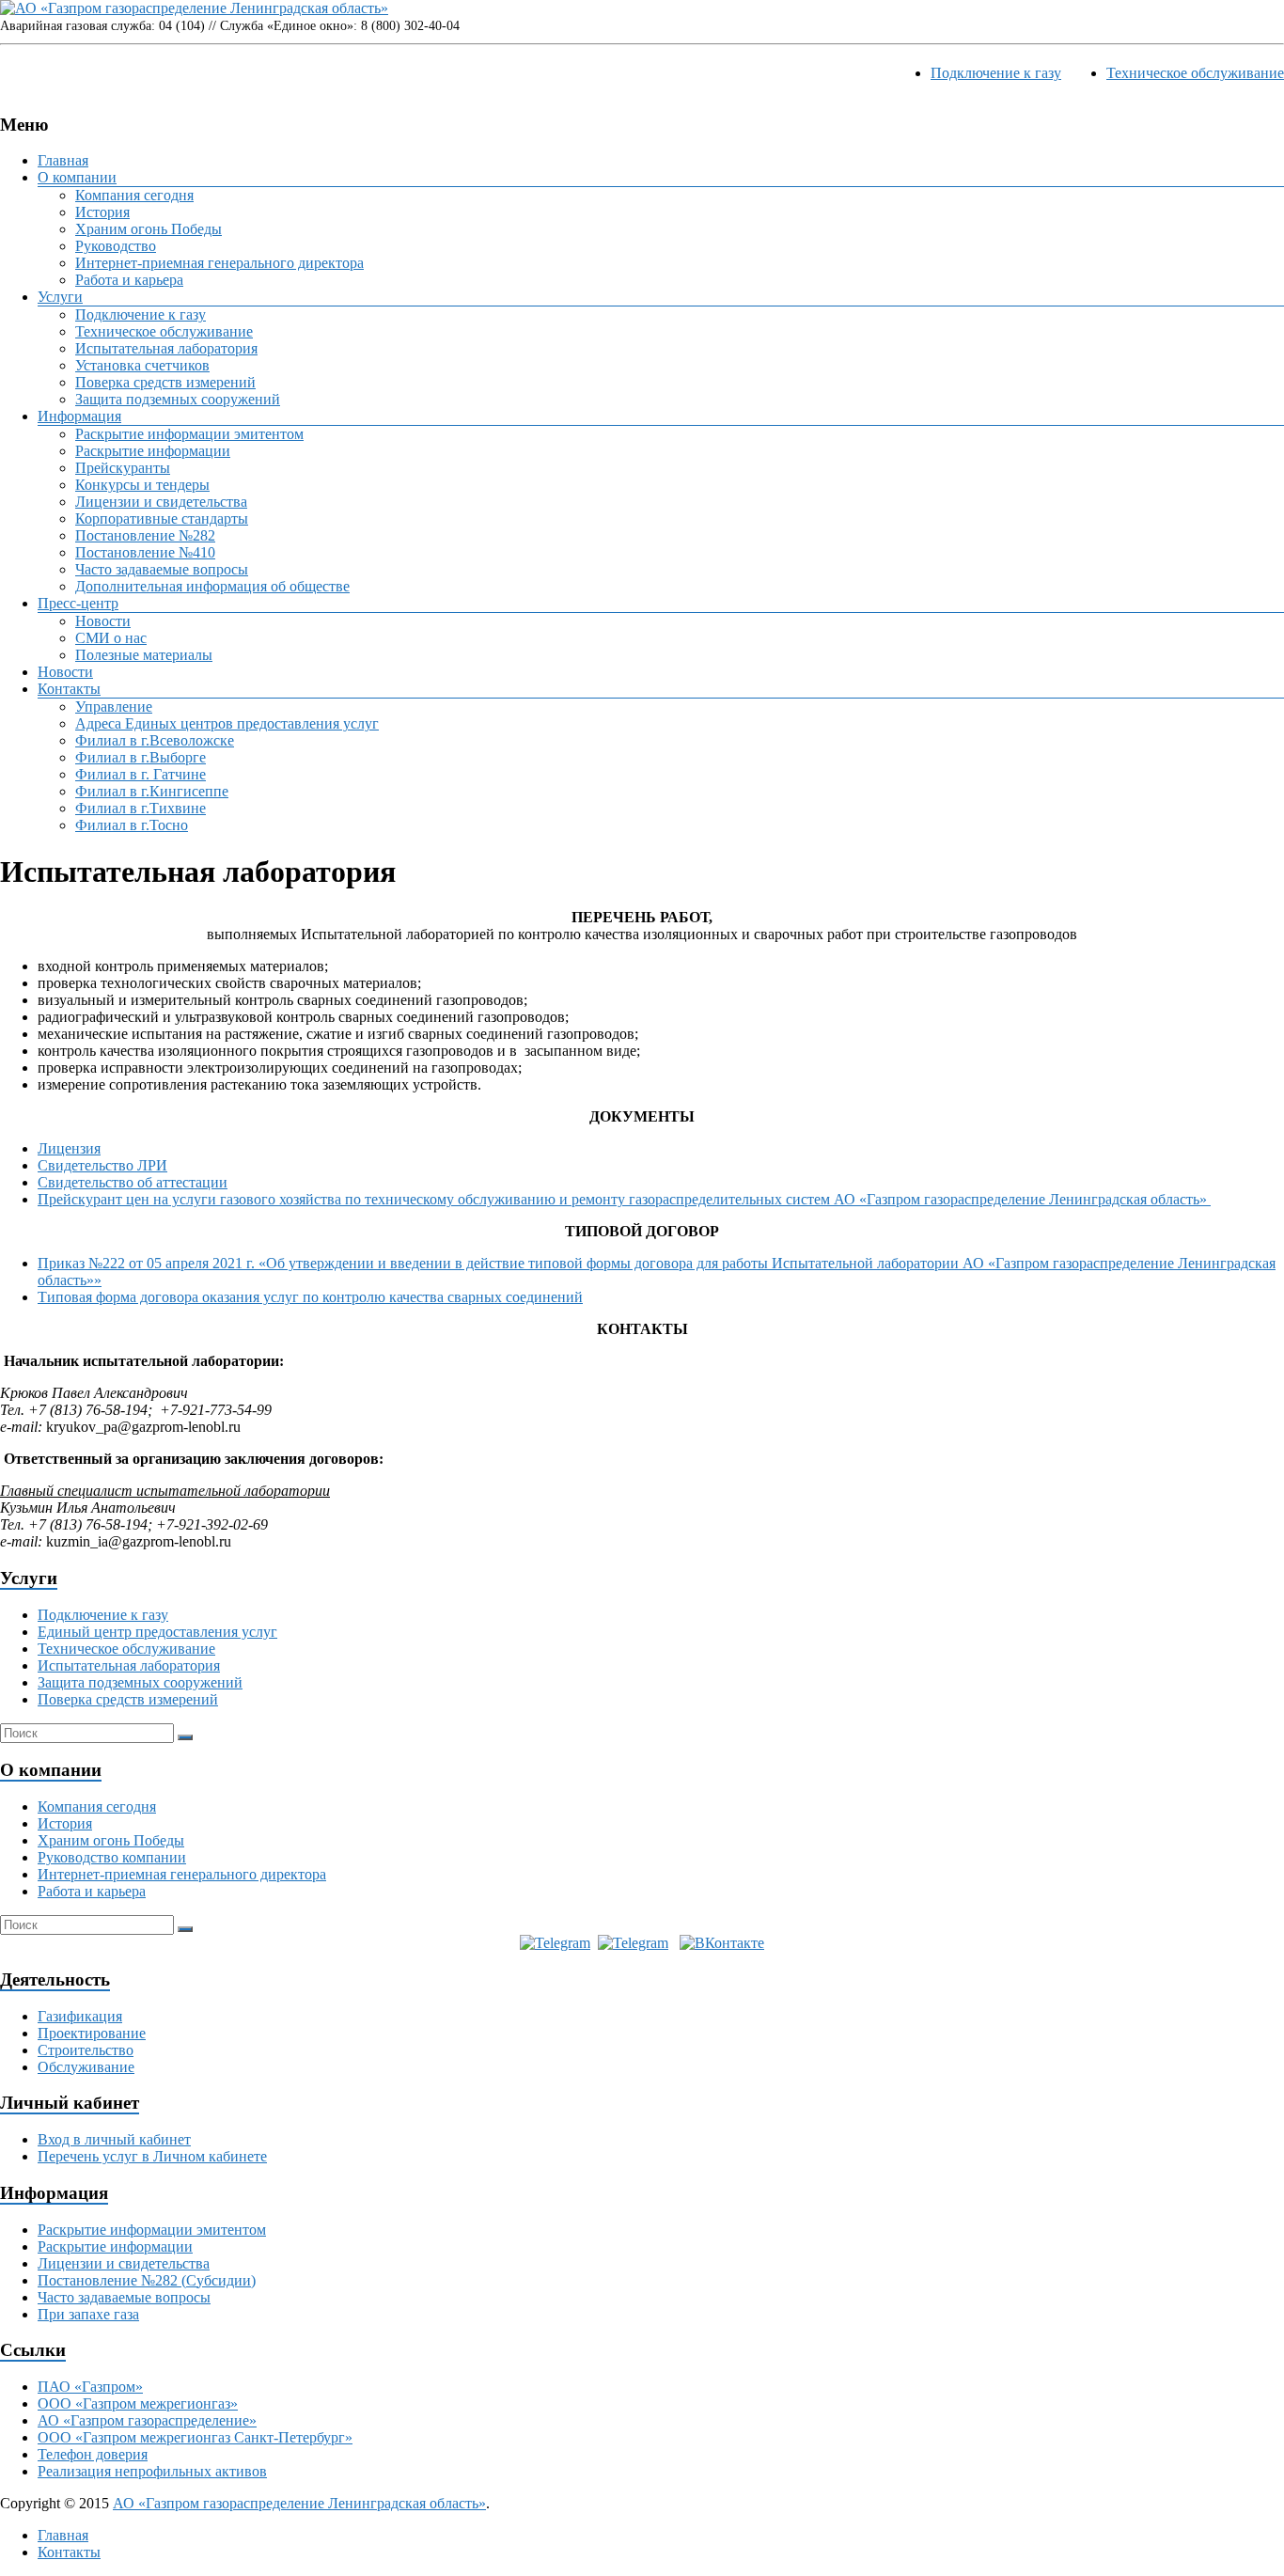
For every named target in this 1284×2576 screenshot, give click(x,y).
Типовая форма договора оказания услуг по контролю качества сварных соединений (310, 1297)
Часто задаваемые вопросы (162, 569)
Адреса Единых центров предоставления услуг (227, 723)
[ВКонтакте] (722, 1943)
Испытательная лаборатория (166, 348)
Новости (103, 621)
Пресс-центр (78, 603)
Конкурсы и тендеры (142, 485)
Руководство (116, 246)
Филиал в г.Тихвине (141, 808)
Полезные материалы (144, 655)
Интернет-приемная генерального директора (219, 263)
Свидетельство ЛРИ (102, 1165)
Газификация (80, 2016)
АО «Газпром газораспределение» (147, 2420)
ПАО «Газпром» (90, 2387)
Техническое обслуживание (1195, 73)
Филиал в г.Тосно (132, 825)
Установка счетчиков (142, 365)
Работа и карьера (129, 280)
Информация (79, 416)
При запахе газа (88, 2314)
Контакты (69, 689)
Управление (114, 707)
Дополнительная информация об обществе (212, 586)
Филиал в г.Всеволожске (155, 740)
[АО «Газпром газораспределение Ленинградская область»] (194, 8)
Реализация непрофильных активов (152, 2471)
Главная (63, 160)
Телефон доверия (93, 2454)
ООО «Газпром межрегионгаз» (138, 2403)
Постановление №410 (145, 552)
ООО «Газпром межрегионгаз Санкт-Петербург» (195, 2437)
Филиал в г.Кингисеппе (152, 791)
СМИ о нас (111, 638)
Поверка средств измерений (165, 382)
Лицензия (69, 1148)
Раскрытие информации (153, 451)
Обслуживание (86, 2067)
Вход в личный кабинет (114, 2139)
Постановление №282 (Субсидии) (147, 2280)
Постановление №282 (145, 535)
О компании (77, 177)
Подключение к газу (996, 73)
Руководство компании (112, 1857)
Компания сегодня (134, 195)
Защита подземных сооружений (178, 399)
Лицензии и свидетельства (161, 502)
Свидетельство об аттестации (133, 1182)
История (102, 212)
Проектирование (92, 2033)
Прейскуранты (123, 468)
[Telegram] (555, 1943)
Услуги (60, 297)
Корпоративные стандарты (162, 518)
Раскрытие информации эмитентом (189, 434)
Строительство (86, 2050)
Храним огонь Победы (149, 229)
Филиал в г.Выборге (141, 757)
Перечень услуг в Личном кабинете (152, 2156)
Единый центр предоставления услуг (157, 1632)
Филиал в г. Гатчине (141, 774)
